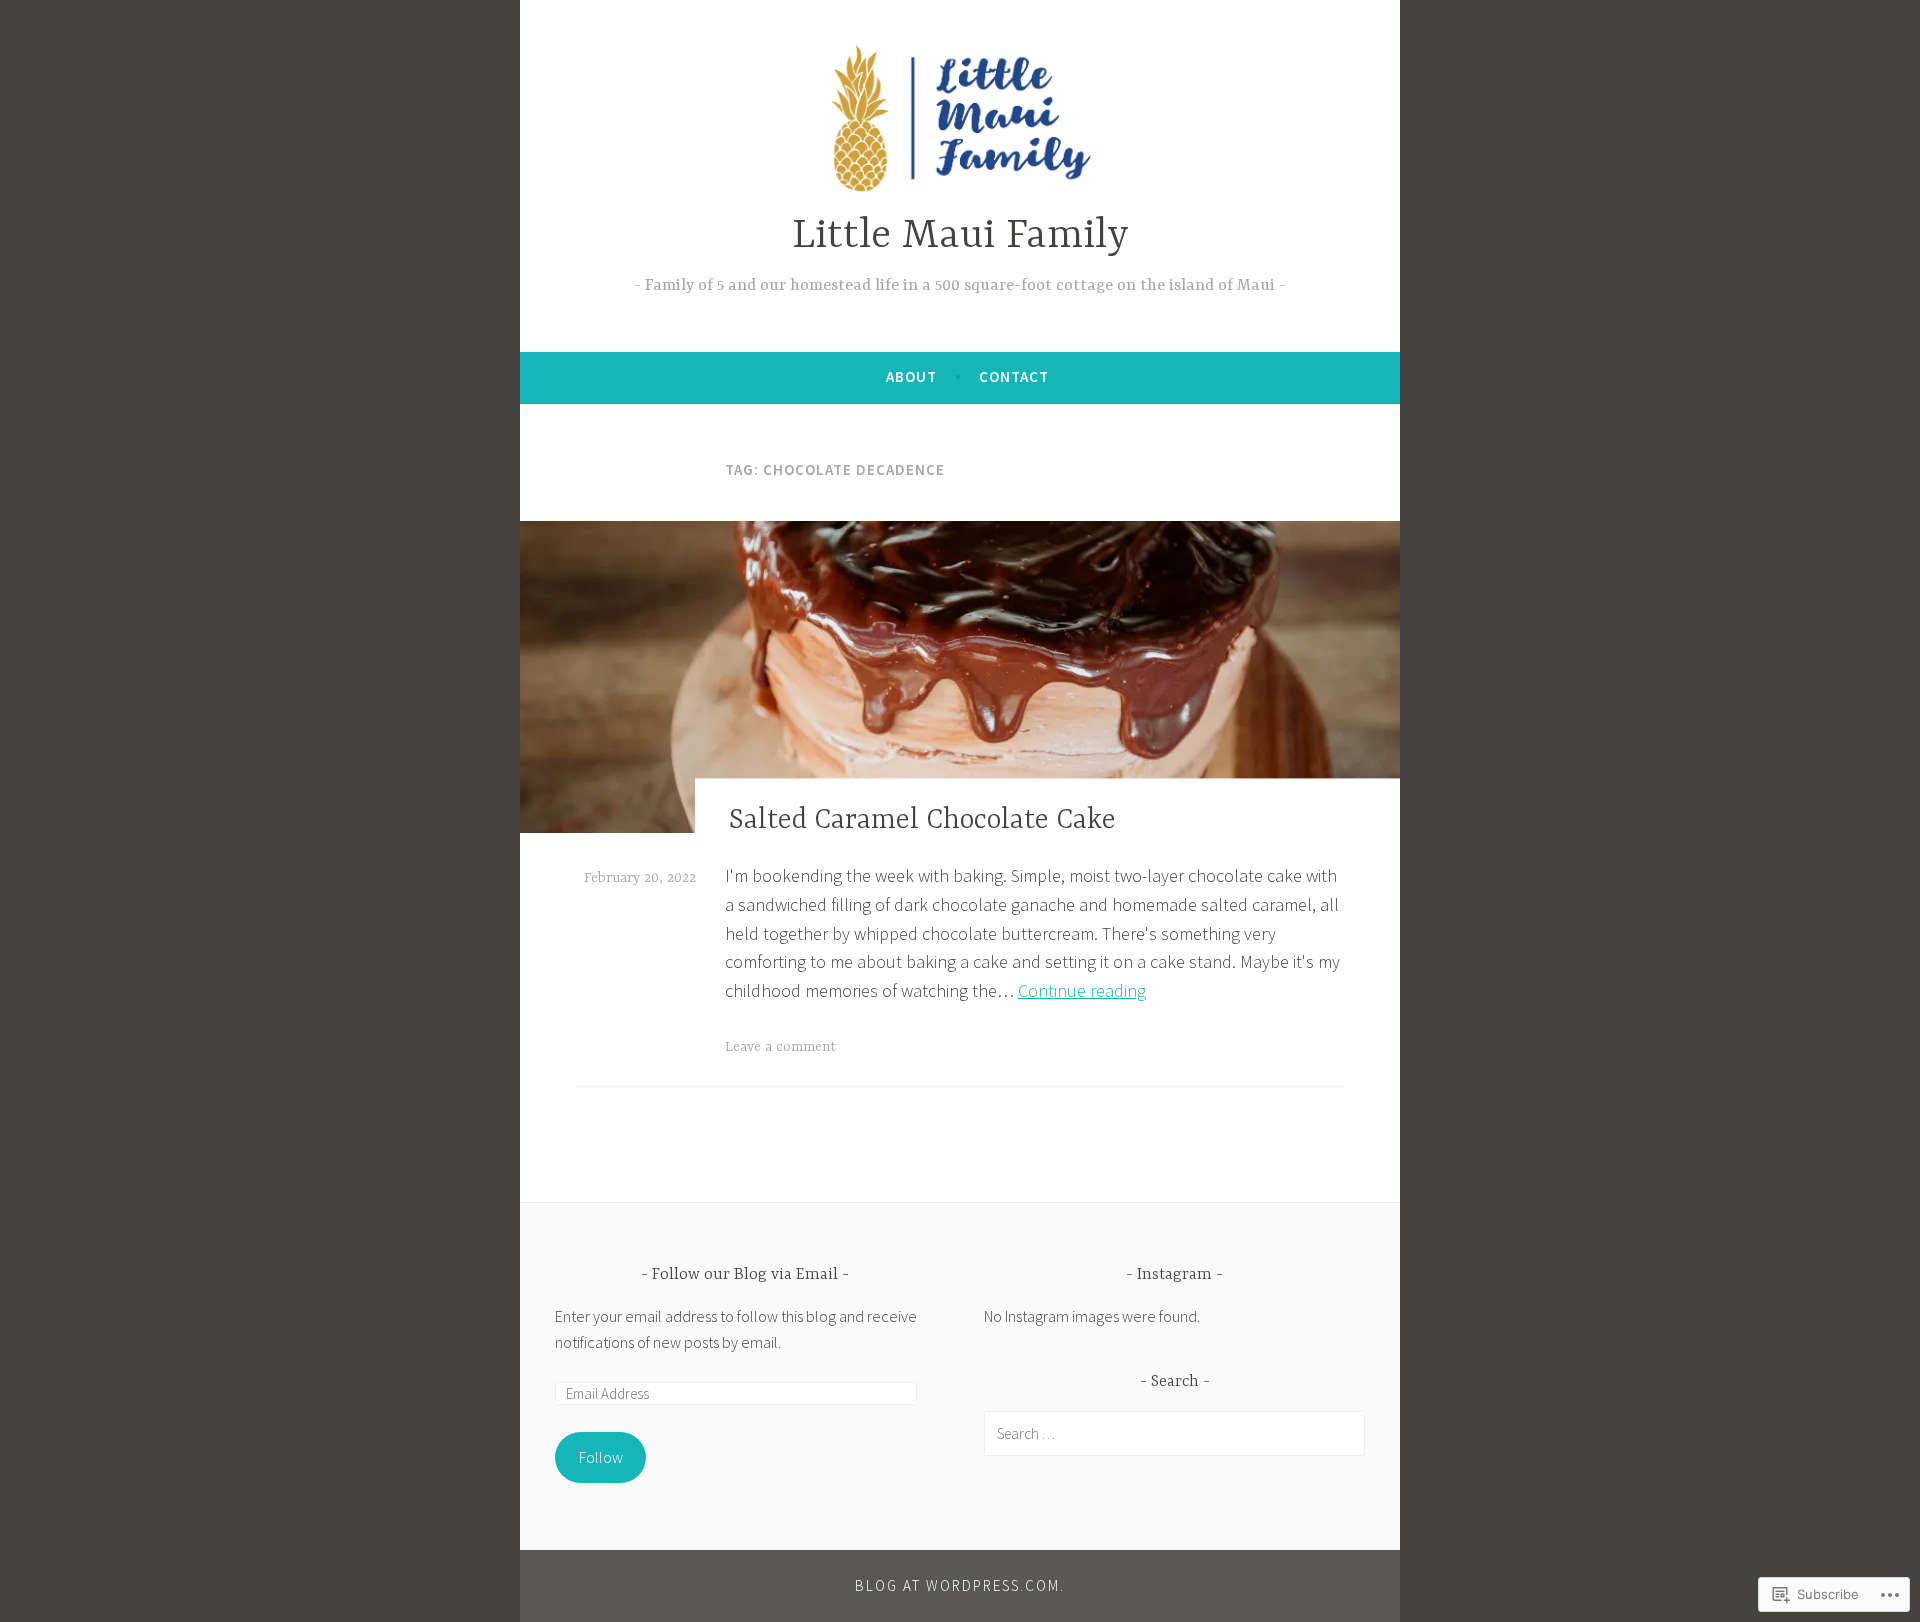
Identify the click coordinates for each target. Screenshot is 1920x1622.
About (911, 376)
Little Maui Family (960, 236)
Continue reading (1082, 990)
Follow (601, 1457)
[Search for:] (1174, 1433)
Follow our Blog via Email (745, 1275)
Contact (1014, 376)
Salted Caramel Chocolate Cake (922, 821)
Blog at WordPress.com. (960, 1585)
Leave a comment (780, 1047)
